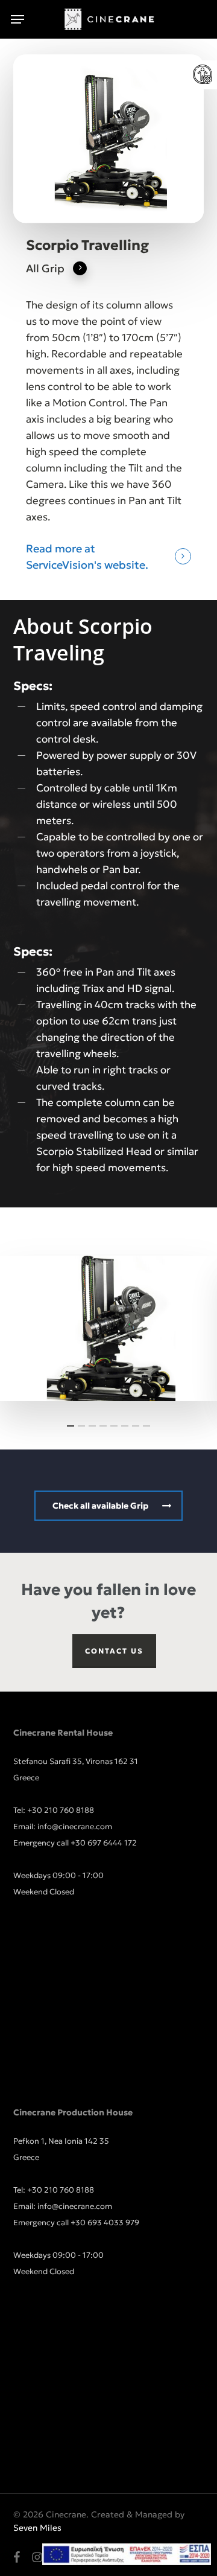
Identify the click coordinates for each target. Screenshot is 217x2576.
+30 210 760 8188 (61, 1810)
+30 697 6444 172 (104, 1843)
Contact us (114, 1651)
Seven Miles (37, 2528)
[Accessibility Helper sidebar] (203, 75)
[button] (17, 19)
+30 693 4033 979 (105, 2223)
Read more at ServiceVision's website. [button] (87, 557)
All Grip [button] (45, 268)
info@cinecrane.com (75, 1827)
